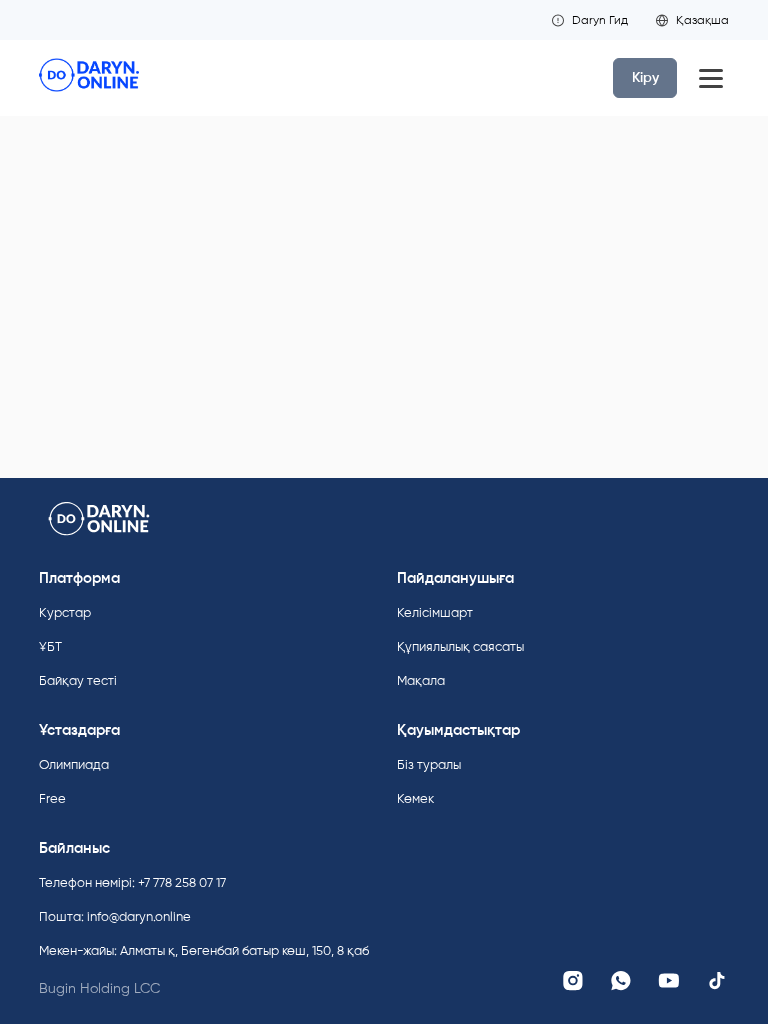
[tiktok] (717, 981)
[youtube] (669, 981)
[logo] (89, 78)
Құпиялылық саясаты (460, 646)
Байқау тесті (78, 680)
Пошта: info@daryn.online (115, 916)
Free (52, 798)
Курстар (65, 612)
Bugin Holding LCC (99, 988)
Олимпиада (74, 764)
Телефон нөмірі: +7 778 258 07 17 (132, 882)
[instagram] (573, 981)
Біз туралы (429, 764)
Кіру (645, 77)
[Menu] (711, 78)
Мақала (421, 680)
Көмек (415, 798)
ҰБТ (50, 646)
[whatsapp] (621, 981)
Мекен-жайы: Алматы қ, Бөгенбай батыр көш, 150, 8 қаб (204, 950)
